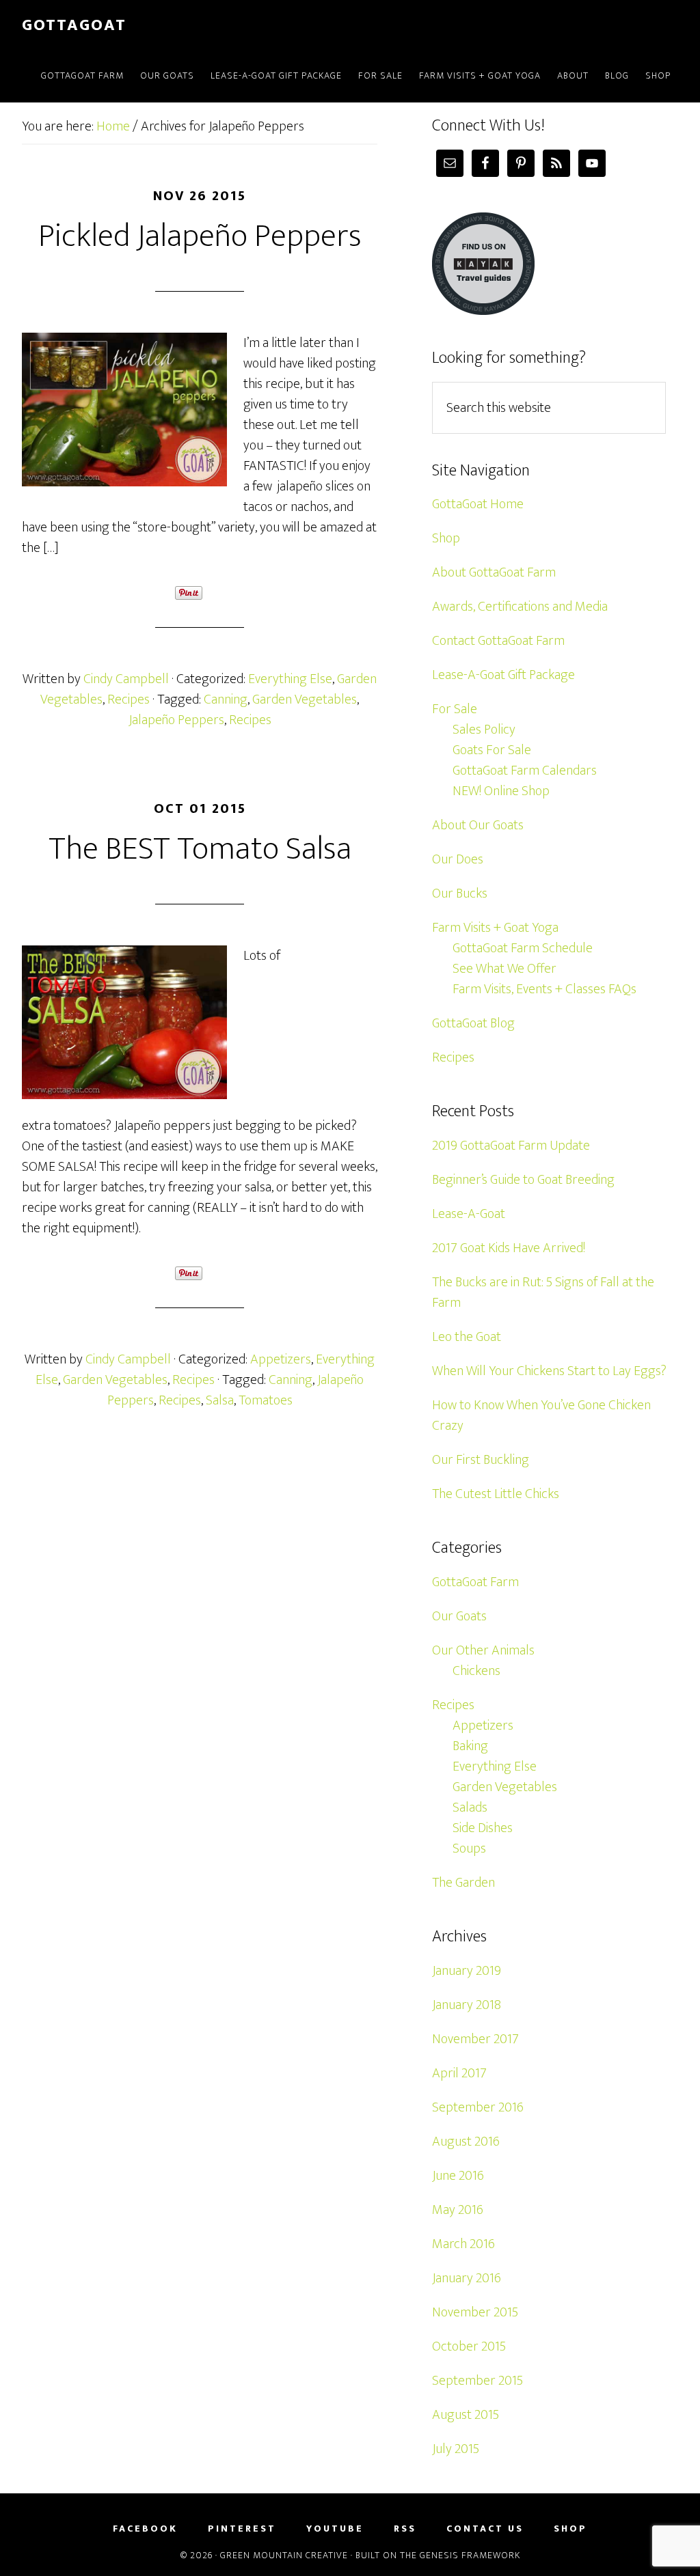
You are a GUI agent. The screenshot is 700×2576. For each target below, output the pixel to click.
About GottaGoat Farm (494, 572)
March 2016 (463, 2244)
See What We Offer (504, 969)
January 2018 (467, 2005)
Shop (446, 538)
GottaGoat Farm (475, 1582)
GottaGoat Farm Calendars (525, 771)
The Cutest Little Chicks (496, 1494)
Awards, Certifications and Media (520, 607)
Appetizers (281, 1359)
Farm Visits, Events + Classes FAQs (544, 989)
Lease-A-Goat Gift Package (503, 675)
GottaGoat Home (478, 504)
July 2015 (456, 2449)
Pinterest (242, 2529)
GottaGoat (74, 25)
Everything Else (290, 679)
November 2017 (475, 2039)
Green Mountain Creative (284, 2555)
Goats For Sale (492, 750)
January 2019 (467, 1971)
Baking (470, 1746)
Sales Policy (484, 730)
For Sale (455, 709)
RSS (405, 2529)
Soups (469, 1848)
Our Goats (459, 1616)
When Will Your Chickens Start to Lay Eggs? (549, 1371)
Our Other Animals (483, 1650)
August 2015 (466, 2415)
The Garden (463, 1883)
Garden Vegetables (305, 700)
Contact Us (485, 2529)
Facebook (145, 2529)
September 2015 (477, 2381)
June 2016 (458, 2176)
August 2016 (466, 2142)
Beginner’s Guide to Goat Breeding (523, 1180)
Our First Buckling (481, 1460)
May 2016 (458, 2210)
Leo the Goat (467, 1337)
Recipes (129, 700)
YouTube (335, 2529)
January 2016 (467, 2278)
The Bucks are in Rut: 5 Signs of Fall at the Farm (543, 1292)
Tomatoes (266, 1400)
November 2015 (475, 2312)
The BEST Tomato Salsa (200, 849)
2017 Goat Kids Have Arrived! (509, 1248)
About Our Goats (478, 825)
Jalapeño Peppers (176, 720)
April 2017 (459, 2073)
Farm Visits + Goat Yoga (495, 928)
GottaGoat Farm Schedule (523, 948)
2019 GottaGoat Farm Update (511, 1146)
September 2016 (478, 2107)
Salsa (220, 1400)
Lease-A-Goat (469, 1214)
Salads (470, 1808)
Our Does (458, 859)
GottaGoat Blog (473, 1023)
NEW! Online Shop (501, 791)
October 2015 (469, 2346)
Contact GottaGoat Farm (498, 641)
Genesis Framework (470, 2555)
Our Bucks (460, 894)
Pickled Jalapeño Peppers (200, 236)
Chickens (476, 1671)
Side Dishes (483, 1828)
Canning (226, 700)
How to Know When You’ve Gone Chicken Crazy (541, 1415)
